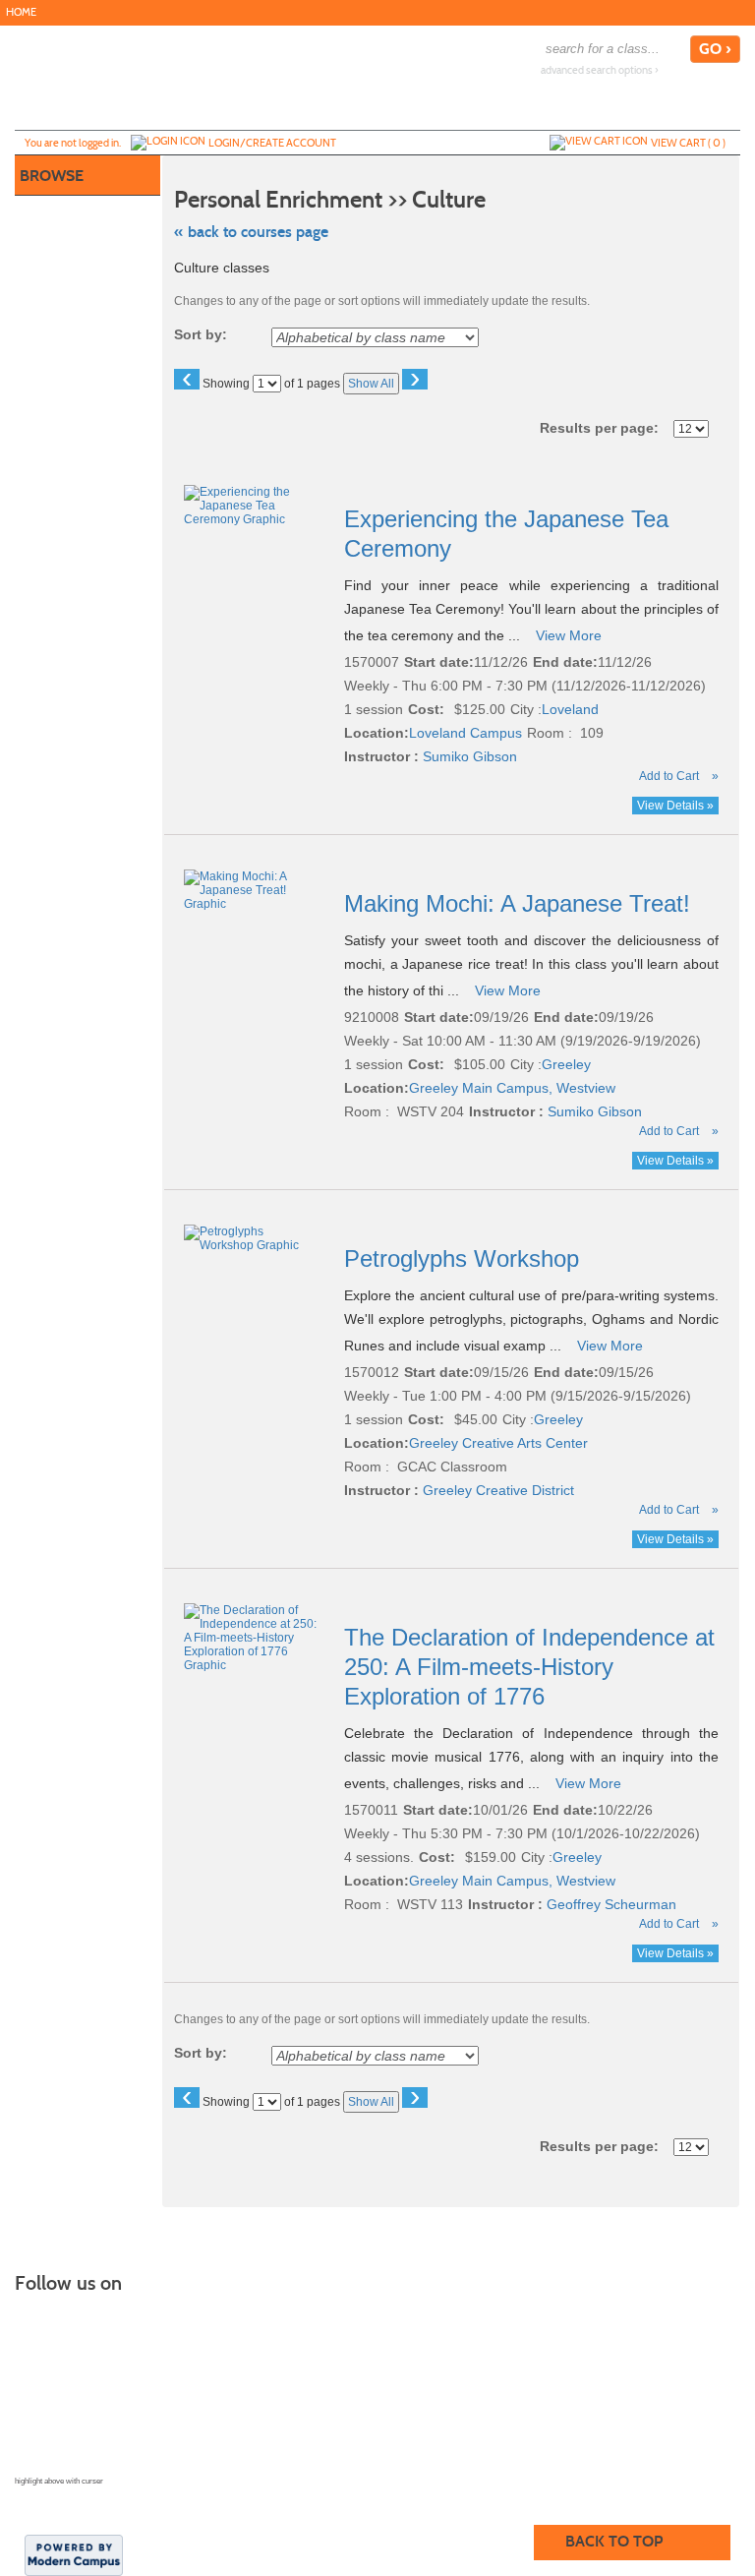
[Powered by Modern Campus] (74, 2553)
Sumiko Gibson (470, 756)
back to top (614, 2541)
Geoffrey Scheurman (611, 1904)
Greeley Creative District (498, 1490)
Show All (371, 384)
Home (21, 12)
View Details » (675, 806)
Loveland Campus (465, 733)
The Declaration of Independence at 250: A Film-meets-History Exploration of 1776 (529, 1667)
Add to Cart (669, 776)
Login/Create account (272, 143)
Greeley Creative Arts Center (498, 1443)
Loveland (570, 709)
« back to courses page (251, 232)
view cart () (688, 143)
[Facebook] (743, 12)
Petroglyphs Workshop (465, 1258)
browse (52, 176)
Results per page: (605, 428)
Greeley (566, 1064)
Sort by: (201, 334)
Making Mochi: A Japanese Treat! (521, 903)
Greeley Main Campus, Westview (512, 1088)
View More (569, 635)
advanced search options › (600, 70)
